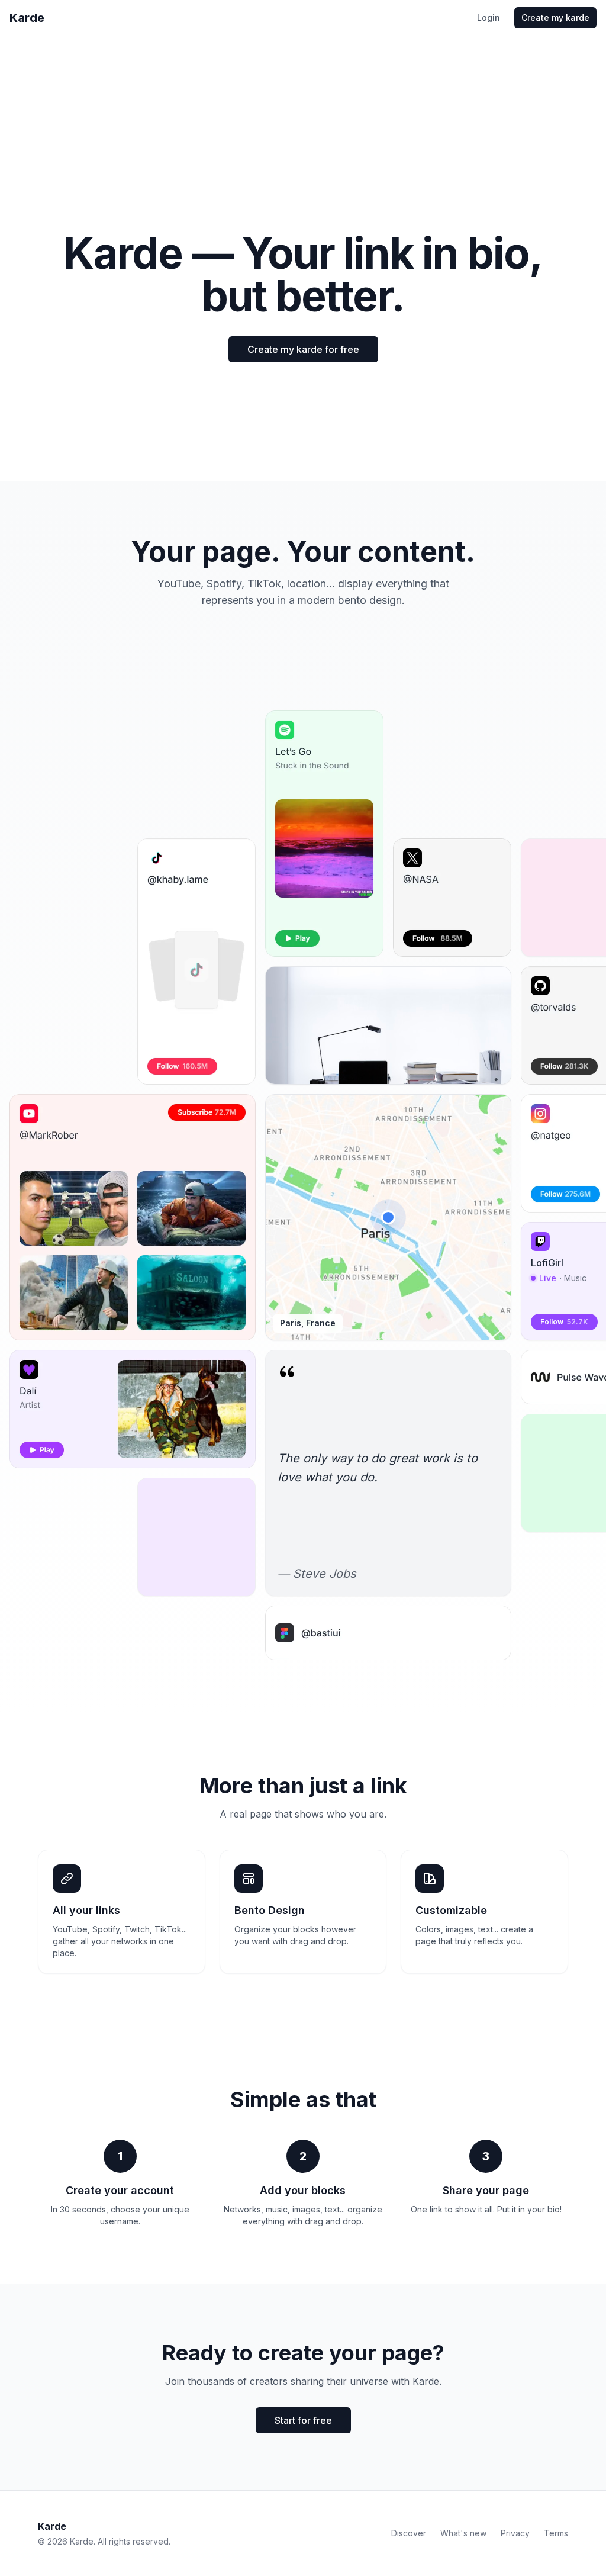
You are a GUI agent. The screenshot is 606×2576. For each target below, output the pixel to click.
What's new (463, 2533)
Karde (27, 18)
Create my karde (555, 17)
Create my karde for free (303, 349)
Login (489, 17)
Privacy (515, 2533)
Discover (409, 2533)
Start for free (303, 2420)
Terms (556, 2533)
